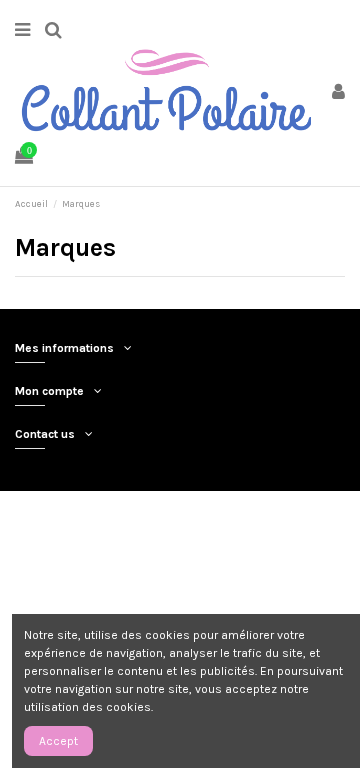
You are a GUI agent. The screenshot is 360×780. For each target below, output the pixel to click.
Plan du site (283, 512)
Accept (58, 741)
